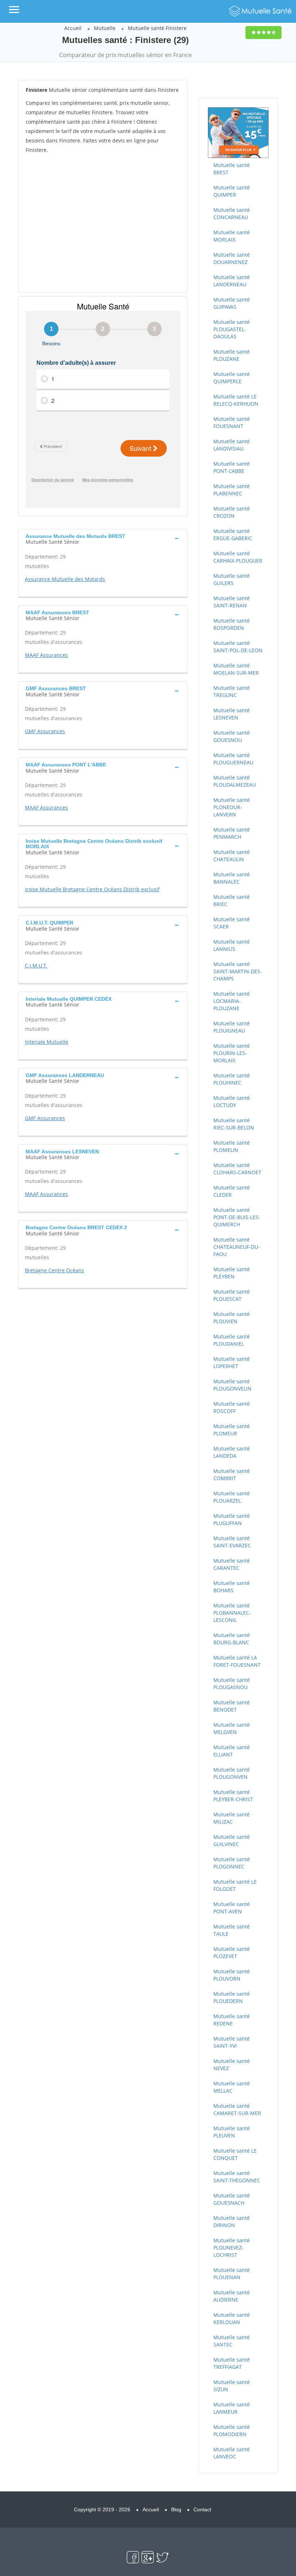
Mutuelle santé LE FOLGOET (235, 1885)
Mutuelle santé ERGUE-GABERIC (233, 535)
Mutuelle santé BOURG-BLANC (232, 1639)
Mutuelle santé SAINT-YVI (232, 2042)
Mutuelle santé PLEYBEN (232, 1273)
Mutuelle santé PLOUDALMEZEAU (235, 781)
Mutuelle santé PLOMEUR (232, 1430)
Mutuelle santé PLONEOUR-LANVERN (232, 807)
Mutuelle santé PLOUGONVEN (232, 1773)
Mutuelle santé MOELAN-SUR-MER (236, 669)
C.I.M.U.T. (36, 966)
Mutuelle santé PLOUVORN (232, 1975)
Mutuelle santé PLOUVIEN (232, 1318)
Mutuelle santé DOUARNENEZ (232, 258)
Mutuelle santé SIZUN (232, 2386)
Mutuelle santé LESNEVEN (232, 714)
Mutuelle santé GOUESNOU (232, 736)
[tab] (103, 538)
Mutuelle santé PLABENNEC (232, 490)
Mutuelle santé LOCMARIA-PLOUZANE (232, 1001)
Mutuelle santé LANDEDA (232, 1452)
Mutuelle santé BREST (232, 169)
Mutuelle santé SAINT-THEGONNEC (237, 2177)
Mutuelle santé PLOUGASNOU (232, 1684)
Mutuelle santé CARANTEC (232, 1564)
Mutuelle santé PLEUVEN (232, 2132)
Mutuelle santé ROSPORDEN (232, 624)
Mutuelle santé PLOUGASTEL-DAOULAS (232, 329)
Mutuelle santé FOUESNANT (232, 422)
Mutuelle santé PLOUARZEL (232, 1497)
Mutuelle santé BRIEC (232, 900)
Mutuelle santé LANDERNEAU (232, 281)
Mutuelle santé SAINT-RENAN (232, 602)
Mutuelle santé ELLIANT (232, 1751)
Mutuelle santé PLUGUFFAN (232, 1519)
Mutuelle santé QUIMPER (232, 191)
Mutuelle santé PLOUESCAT (232, 1295)
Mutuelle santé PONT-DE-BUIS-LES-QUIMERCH (237, 1217)
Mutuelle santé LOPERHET (232, 1362)
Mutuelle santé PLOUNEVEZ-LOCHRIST (232, 2248)
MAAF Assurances (46, 655)
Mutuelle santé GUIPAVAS (232, 303)
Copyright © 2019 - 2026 (102, 2509)
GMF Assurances (45, 731)
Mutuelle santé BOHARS (232, 1587)
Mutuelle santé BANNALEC (232, 878)
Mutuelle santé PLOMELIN (232, 1146)
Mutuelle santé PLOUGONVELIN (232, 1385)
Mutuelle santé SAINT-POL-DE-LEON (238, 647)
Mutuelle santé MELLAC (232, 2087)
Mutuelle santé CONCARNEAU (232, 213)
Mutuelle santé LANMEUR (232, 2408)
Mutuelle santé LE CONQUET (235, 2154)
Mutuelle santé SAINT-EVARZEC (232, 1542)
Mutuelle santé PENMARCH (232, 833)
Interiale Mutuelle (47, 1042)
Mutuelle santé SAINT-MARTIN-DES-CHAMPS (238, 971)
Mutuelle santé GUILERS (232, 579)
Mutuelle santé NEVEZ (232, 2065)
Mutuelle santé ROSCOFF (232, 1407)
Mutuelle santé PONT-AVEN (232, 1908)
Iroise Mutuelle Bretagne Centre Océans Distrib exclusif (92, 889)
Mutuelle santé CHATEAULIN (232, 856)
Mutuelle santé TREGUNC (232, 691)
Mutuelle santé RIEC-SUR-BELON (234, 1124)
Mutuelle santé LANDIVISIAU (232, 445)
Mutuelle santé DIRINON (232, 2222)
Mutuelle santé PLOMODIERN (232, 2430)
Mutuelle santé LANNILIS (232, 945)
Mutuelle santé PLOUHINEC (232, 1079)
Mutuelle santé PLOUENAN (232, 2274)
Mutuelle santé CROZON (232, 512)
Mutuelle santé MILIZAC (232, 1818)
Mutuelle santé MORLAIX (232, 236)
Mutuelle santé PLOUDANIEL (232, 1340)
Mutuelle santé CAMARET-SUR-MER (237, 2109)
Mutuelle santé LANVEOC (232, 2453)
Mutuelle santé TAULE (232, 1930)
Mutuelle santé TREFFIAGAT (232, 2363)
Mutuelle (105, 28)
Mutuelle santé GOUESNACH (232, 2199)
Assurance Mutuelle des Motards (65, 579)
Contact (202, 2509)
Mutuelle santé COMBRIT (232, 1475)
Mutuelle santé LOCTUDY (232, 1101)
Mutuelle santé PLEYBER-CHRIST (233, 1796)
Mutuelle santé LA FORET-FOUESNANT (237, 1661)
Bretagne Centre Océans (55, 1270)
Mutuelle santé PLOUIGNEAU (232, 1027)
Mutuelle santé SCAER (232, 923)
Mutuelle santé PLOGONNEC (232, 1863)
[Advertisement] (103, 223)
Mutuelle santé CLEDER (232, 1191)
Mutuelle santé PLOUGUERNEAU (233, 759)
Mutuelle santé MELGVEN (232, 1728)
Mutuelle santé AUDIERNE (232, 2296)
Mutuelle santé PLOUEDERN (232, 1997)
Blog (176, 2509)
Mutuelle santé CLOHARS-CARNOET (237, 1169)
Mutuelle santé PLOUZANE (232, 355)
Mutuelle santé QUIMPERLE (232, 378)
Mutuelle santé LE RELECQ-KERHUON (236, 400)
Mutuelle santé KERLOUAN (232, 2318)
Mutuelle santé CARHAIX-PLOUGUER (238, 557)
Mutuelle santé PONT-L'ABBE (232, 467)
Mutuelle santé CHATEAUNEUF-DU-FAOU (237, 1247)
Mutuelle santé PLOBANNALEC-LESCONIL (232, 1613)
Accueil (73, 28)
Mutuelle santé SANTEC (232, 2341)
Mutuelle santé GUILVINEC (232, 1840)
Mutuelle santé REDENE (232, 2020)
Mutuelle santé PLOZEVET (232, 1953)
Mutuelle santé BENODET (232, 1706)
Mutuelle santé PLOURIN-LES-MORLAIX (232, 1053)
